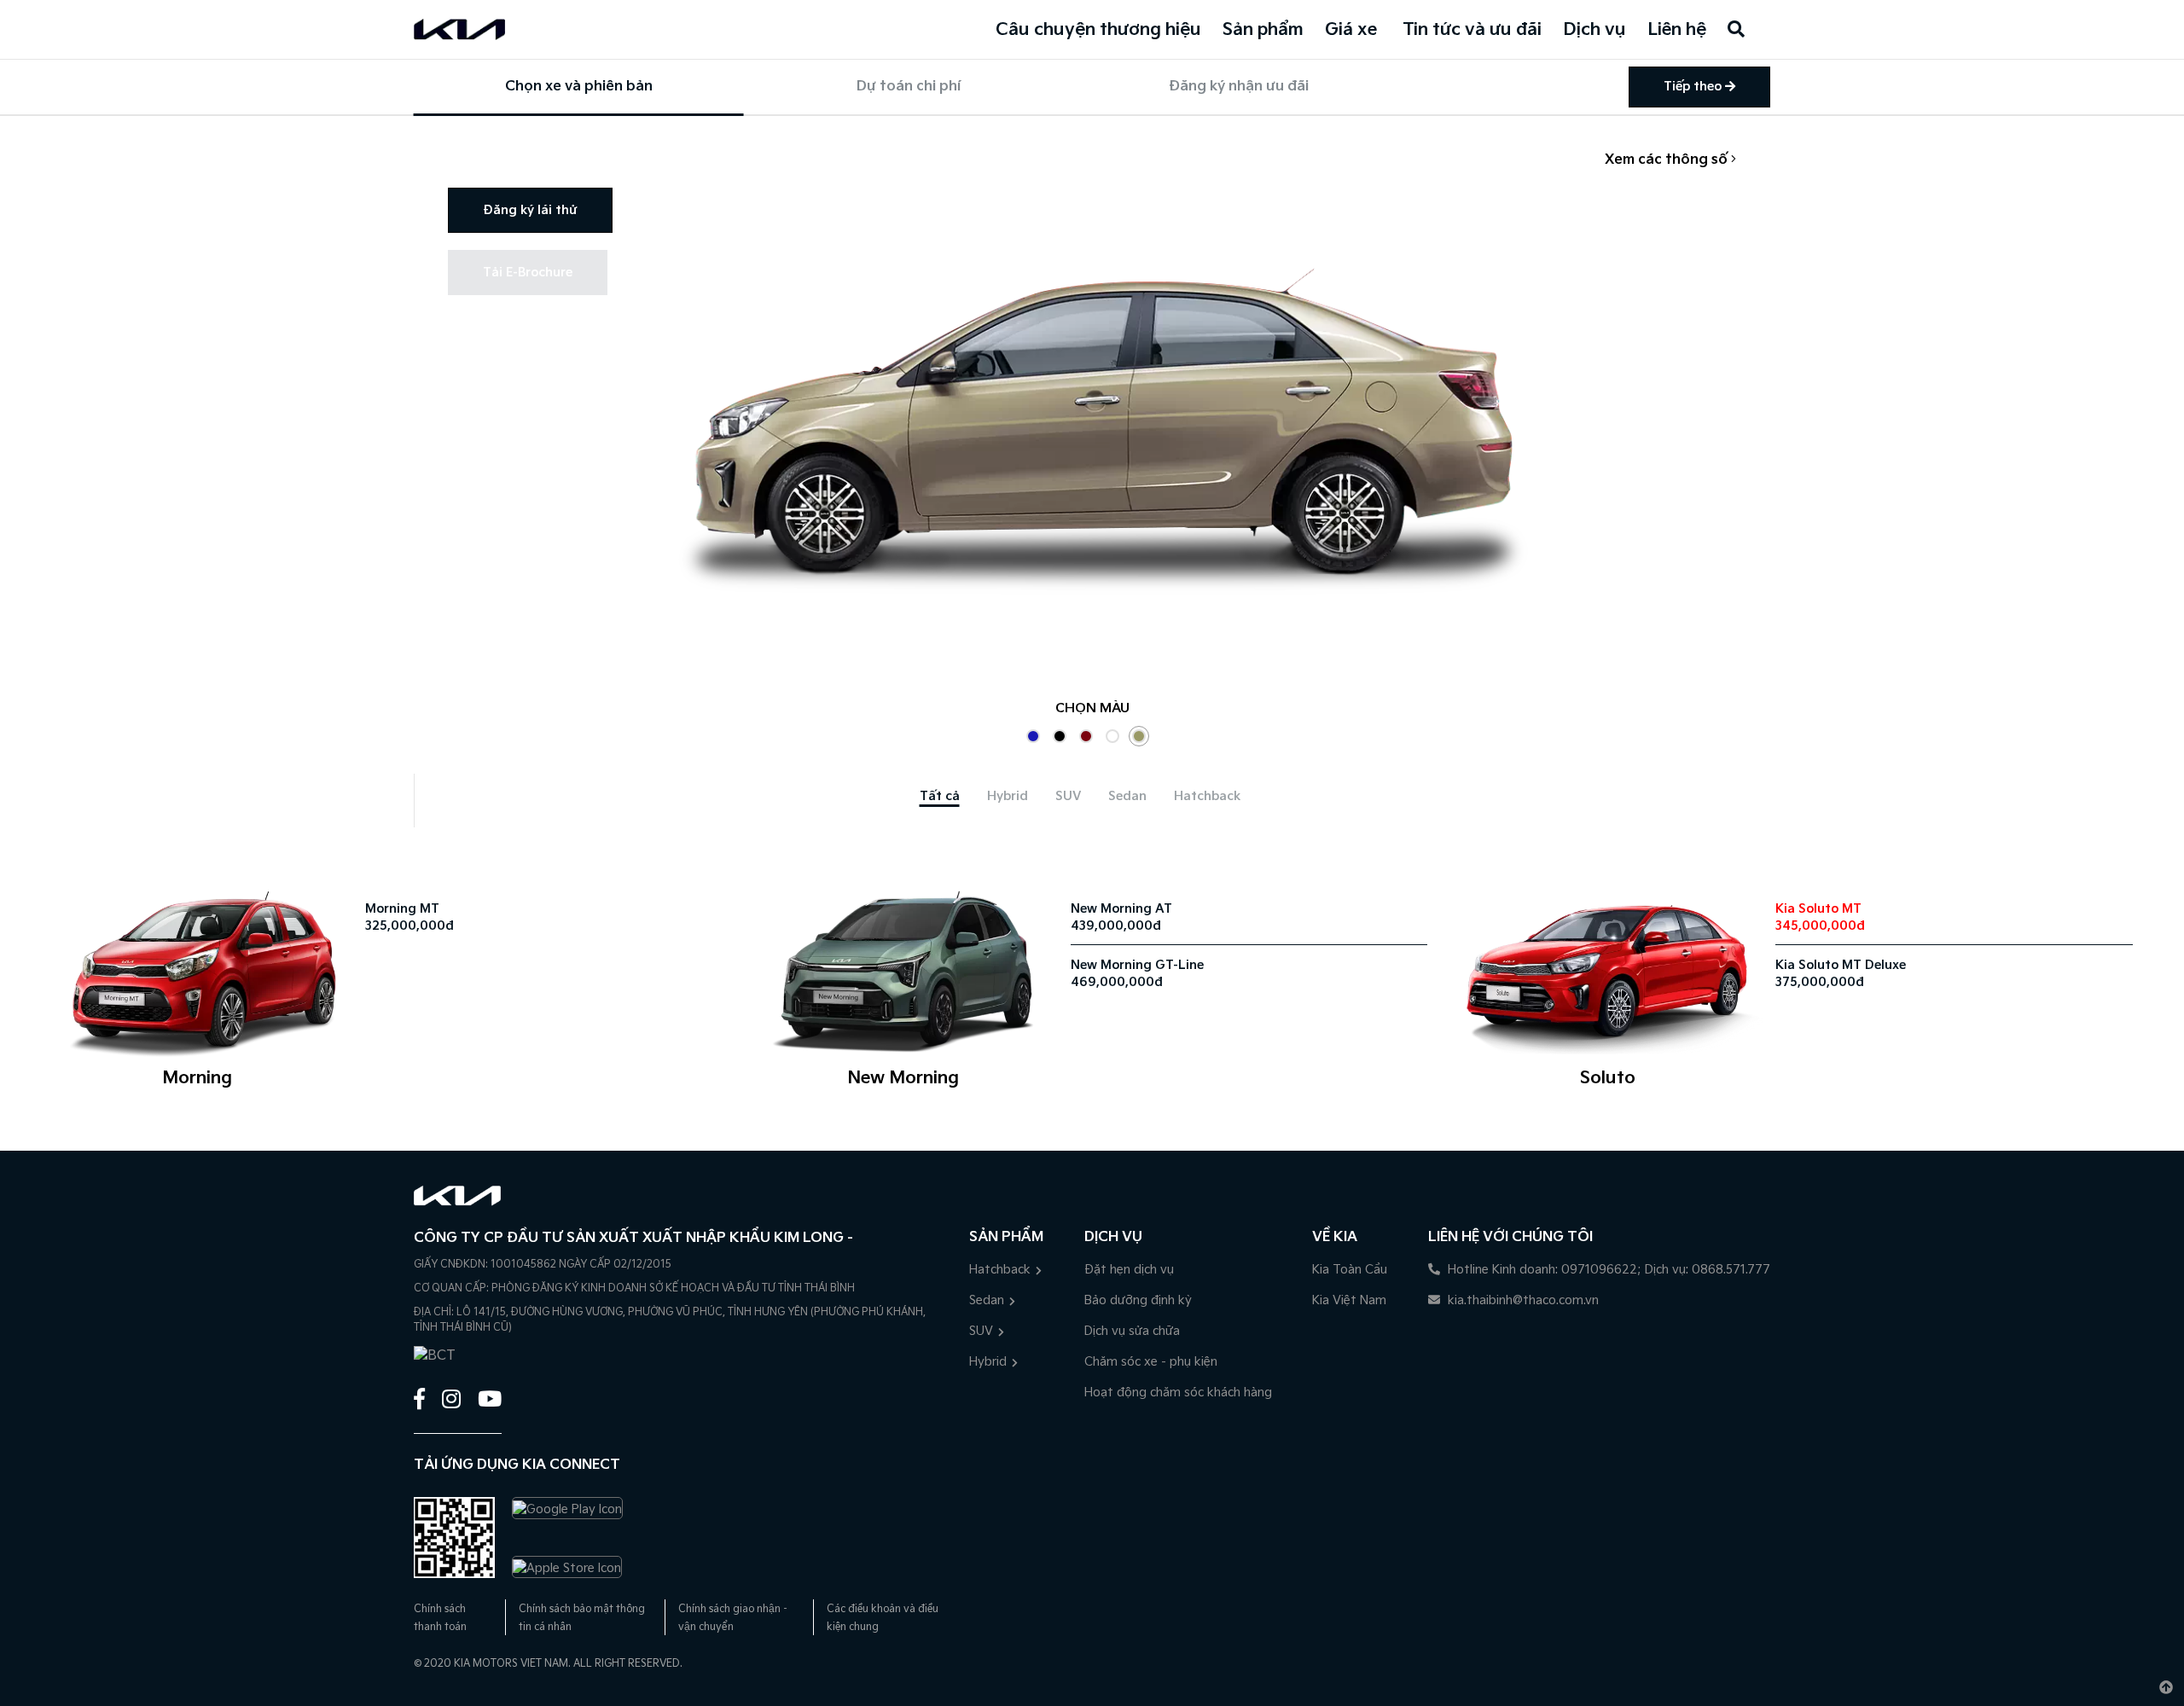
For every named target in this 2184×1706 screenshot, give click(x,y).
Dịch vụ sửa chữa (1132, 1331)
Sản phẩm (1263, 30)
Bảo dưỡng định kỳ (1138, 1300)
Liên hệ (1677, 30)
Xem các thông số (1668, 160)
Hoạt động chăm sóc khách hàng (1178, 1393)
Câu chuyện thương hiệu (1098, 30)
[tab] (940, 796)
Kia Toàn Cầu (1350, 1270)
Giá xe (1351, 30)
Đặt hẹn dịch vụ (1129, 1270)
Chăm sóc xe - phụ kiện (1151, 1362)
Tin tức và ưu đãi (1472, 30)
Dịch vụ (1594, 30)
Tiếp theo (1694, 87)
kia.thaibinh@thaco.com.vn (1522, 1300)
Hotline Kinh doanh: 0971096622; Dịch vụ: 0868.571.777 (1607, 1270)
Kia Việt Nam (1349, 1300)
